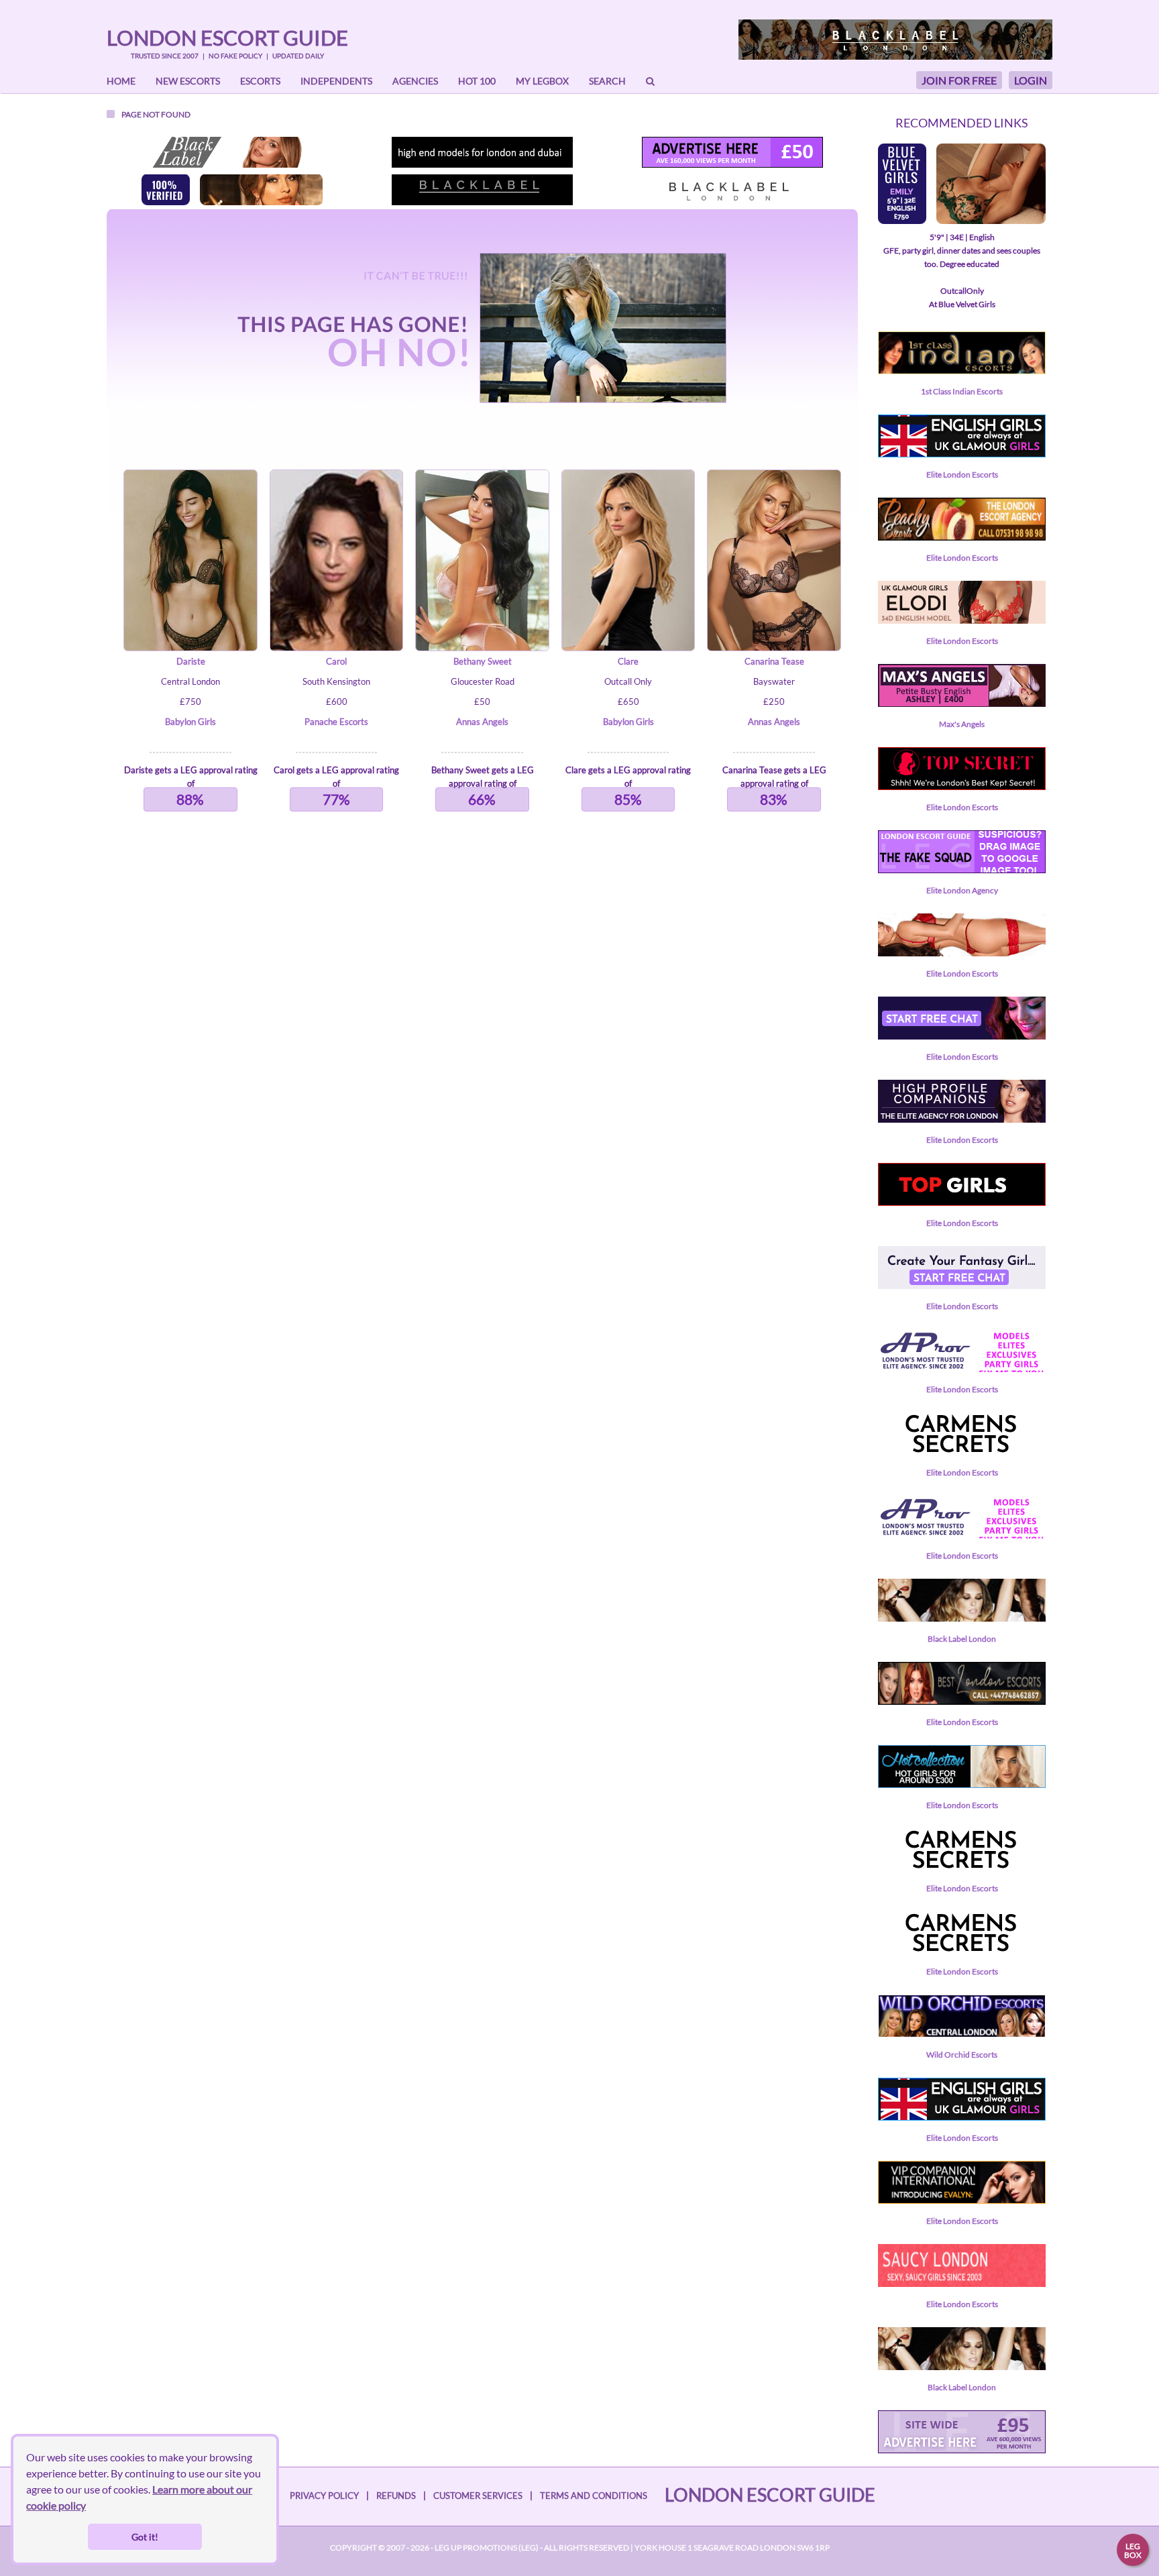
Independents (336, 81)
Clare (628, 661)
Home (121, 81)
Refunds (396, 2496)
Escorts (260, 81)
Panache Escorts (336, 722)
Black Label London (962, 1639)
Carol (336, 661)
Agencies (415, 81)
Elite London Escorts (962, 474)
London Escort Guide (227, 38)
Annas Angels (482, 722)
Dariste (191, 661)
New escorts (188, 81)
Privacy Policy (324, 2496)
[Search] (650, 81)
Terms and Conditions (594, 2496)
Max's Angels (962, 724)
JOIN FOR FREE (959, 80)
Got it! (145, 2537)
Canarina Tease (774, 661)
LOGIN (1031, 80)
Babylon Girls (190, 722)
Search (607, 81)
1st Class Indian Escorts (962, 391)
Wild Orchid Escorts (962, 2055)
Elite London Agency (962, 890)
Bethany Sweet (483, 661)
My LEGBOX (542, 81)
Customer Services (478, 2496)
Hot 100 (477, 81)
